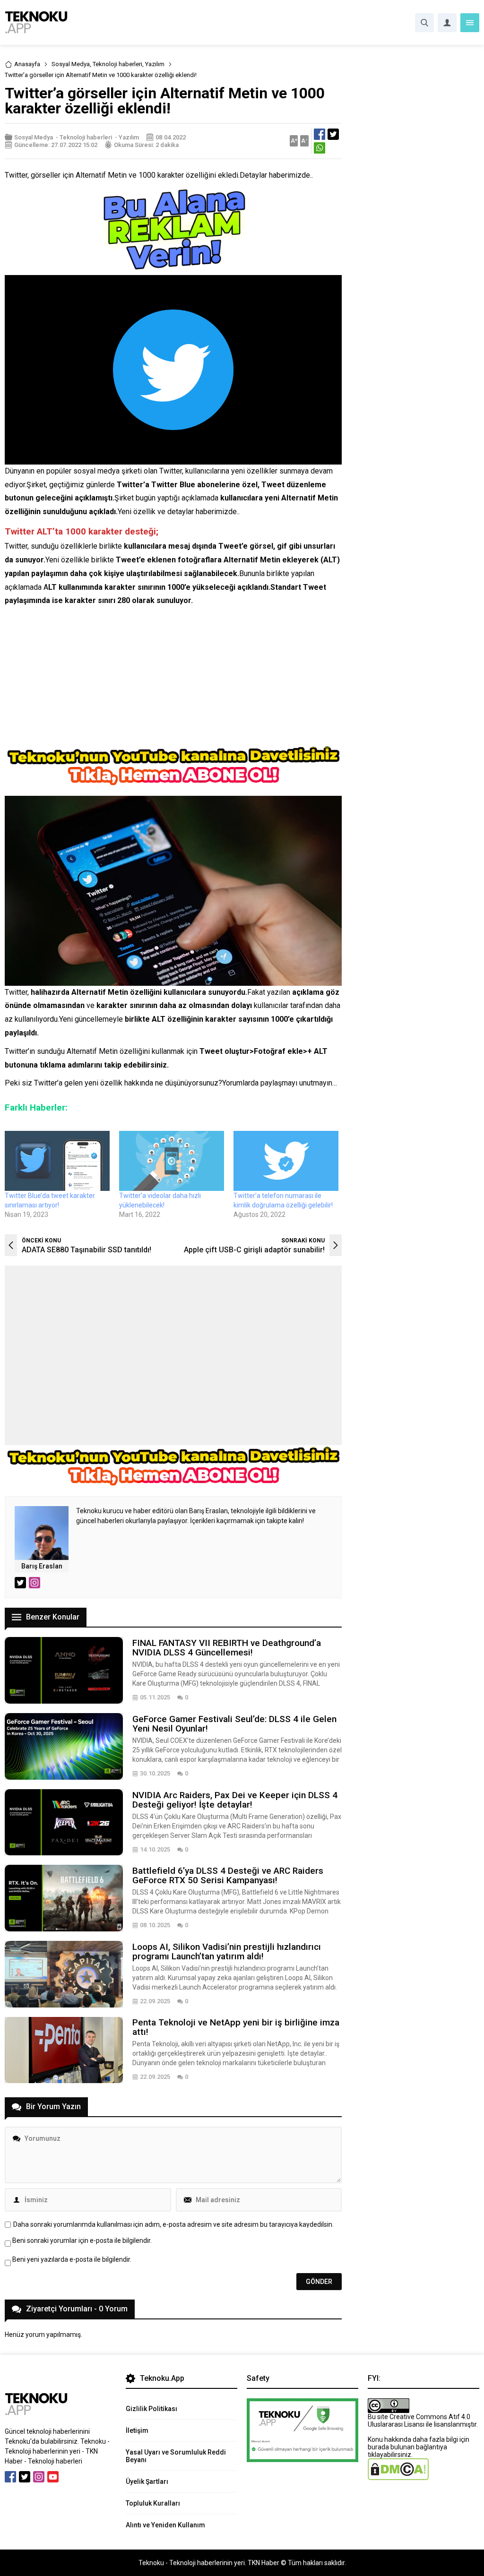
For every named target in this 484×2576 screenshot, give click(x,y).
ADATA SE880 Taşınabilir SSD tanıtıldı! (86, 1250)
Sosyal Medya (71, 64)
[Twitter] (25, 2477)
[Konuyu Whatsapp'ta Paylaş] (320, 148)
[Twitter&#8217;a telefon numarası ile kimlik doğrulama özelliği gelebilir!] (286, 1161)
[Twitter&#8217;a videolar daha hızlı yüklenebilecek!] (172, 1161)
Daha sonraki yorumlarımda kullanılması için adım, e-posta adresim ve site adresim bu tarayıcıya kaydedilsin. (173, 2224)
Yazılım (155, 64)
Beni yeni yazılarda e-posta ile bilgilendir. (72, 2259)
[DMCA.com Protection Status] (398, 2476)
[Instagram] (39, 2477)
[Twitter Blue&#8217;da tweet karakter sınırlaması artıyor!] (57, 1161)
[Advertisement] (173, 679)
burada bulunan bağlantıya (407, 2447)
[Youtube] (53, 2477)
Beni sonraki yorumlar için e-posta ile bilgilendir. (82, 2240)
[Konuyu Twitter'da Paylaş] (333, 134)
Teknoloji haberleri (117, 64)
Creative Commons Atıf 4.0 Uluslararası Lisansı (419, 2421)
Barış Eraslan (42, 1566)
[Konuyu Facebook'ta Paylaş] (320, 134)
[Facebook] (10, 2477)
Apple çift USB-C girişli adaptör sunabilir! (254, 1250)
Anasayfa (27, 64)
